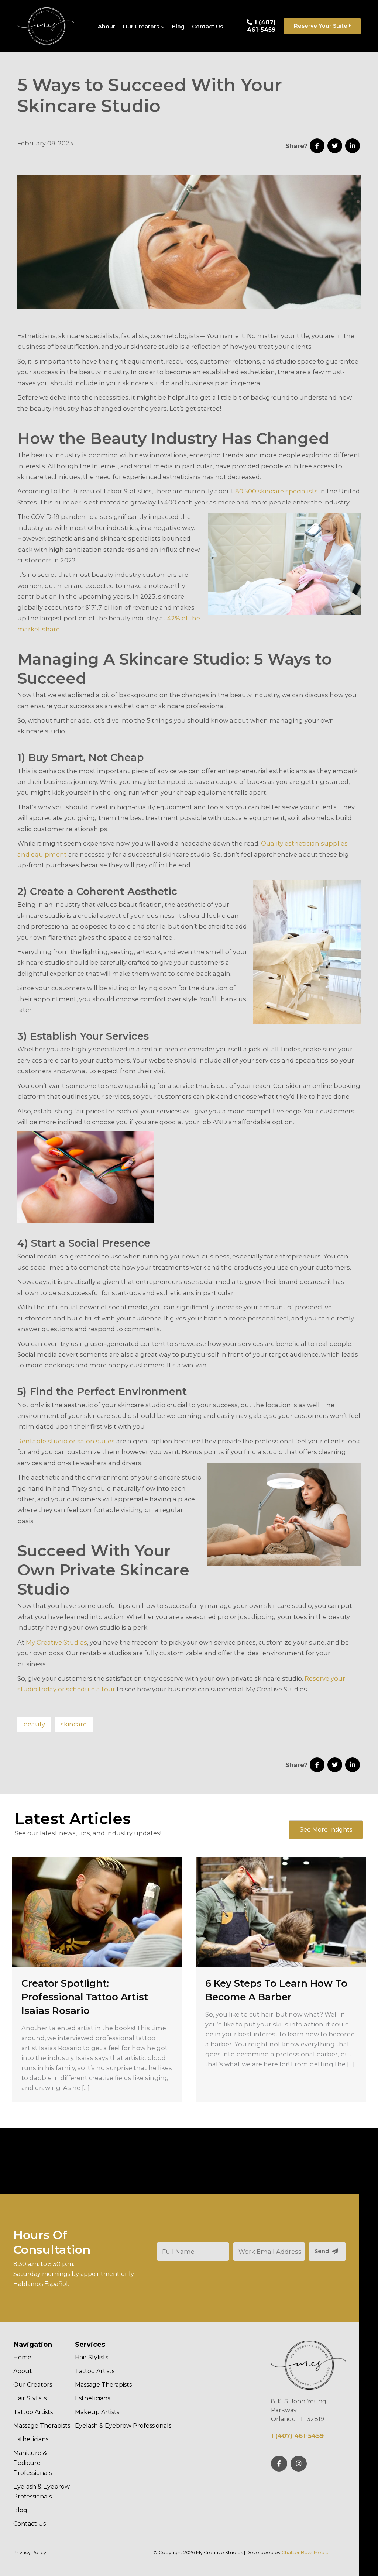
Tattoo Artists (33, 2412)
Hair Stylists (30, 2398)
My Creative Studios (56, 1642)
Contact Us (207, 27)
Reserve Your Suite (321, 26)
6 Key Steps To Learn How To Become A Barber (276, 1990)
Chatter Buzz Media (305, 2553)
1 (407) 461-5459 (262, 26)
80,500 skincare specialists (276, 491)
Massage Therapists (42, 2426)
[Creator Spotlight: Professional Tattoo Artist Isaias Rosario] (97, 1912)
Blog (178, 27)
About (106, 27)
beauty (34, 1724)
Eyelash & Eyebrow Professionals (42, 2491)
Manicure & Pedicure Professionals (32, 2463)
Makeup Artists (97, 2412)
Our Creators (141, 27)
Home (22, 2357)
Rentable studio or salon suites (66, 1441)
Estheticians (31, 2439)
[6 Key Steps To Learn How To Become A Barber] (281, 1912)
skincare (74, 1724)
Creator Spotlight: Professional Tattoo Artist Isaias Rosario (85, 1997)
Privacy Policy (30, 2553)
